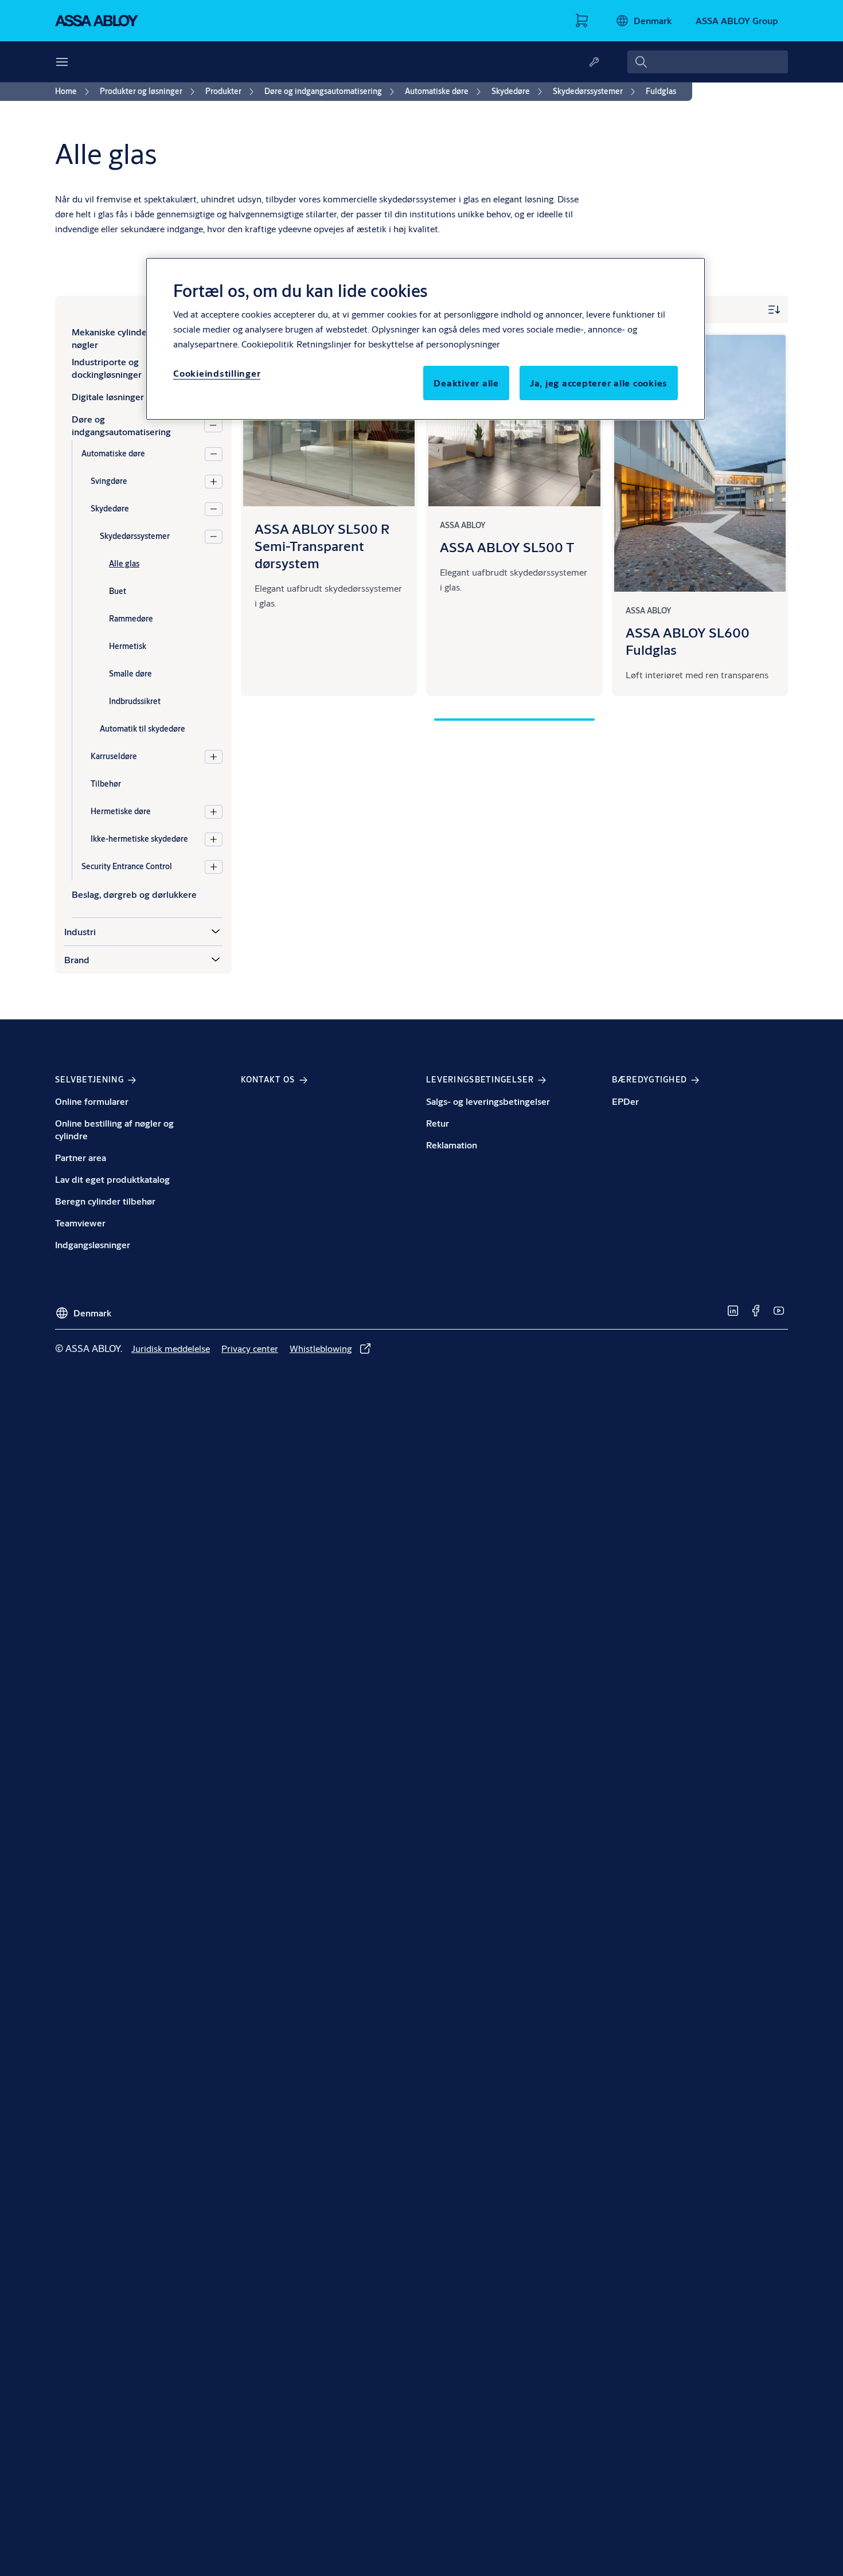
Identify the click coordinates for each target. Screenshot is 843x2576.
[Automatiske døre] (214, 454)
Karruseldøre (114, 756)
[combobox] (708, 62)
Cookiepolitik (268, 344)
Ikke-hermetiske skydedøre (139, 839)
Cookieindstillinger (217, 373)
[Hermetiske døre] (214, 812)
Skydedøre (110, 509)
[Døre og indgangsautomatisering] (213, 425)
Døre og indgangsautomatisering (121, 425)
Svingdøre (109, 481)
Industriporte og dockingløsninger (107, 368)
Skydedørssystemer (135, 536)
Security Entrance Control (127, 866)
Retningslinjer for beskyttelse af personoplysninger (398, 344)
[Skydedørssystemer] (214, 537)
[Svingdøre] (214, 482)
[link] (74, 92)
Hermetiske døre (121, 811)
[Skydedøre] (214, 509)
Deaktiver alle (466, 383)
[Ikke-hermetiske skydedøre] (214, 839)
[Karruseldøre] (214, 757)
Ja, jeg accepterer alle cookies (599, 383)
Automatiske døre (113, 454)
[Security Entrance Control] (214, 867)
